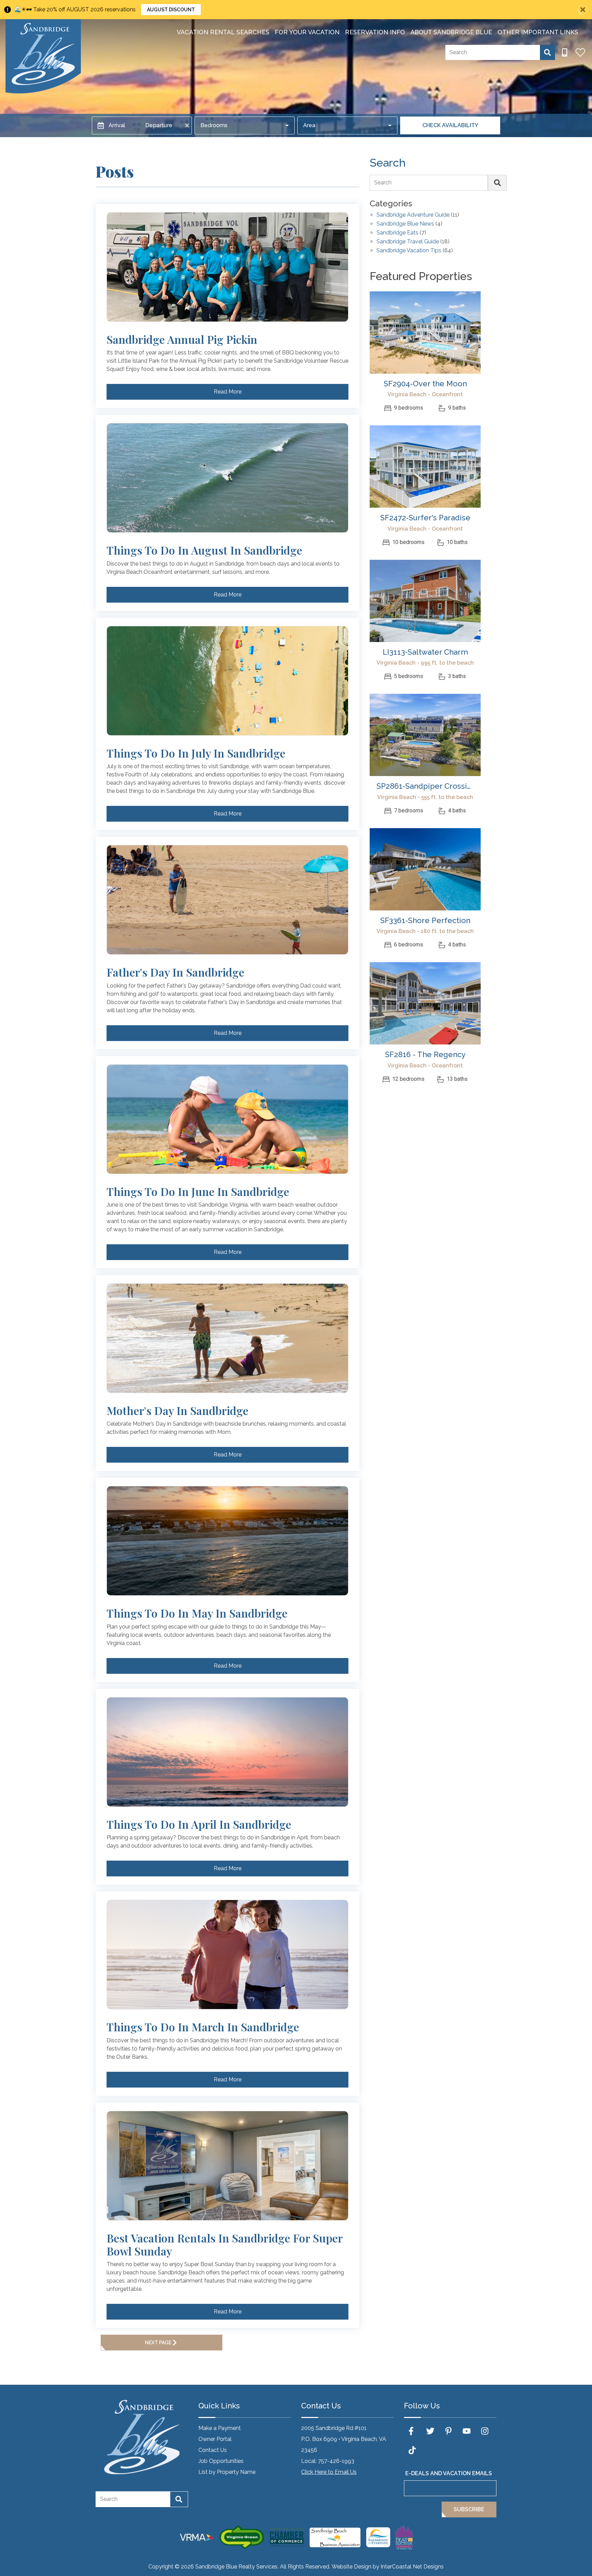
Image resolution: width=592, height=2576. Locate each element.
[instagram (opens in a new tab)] (485, 2431)
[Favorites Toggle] (580, 52)
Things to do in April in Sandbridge (199, 1824)
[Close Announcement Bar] (583, 10)
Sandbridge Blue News (405, 224)
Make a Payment (220, 2428)
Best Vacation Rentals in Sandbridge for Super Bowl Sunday (225, 2245)
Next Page (158, 2343)
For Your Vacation (307, 32)
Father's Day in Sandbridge (175, 972)
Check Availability (450, 125)
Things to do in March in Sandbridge (203, 2027)
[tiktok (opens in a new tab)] (412, 2450)
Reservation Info (375, 32)
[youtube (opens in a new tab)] (467, 2431)
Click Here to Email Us (329, 2472)
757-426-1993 (336, 2461)
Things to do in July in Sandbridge (196, 753)
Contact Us (213, 2450)
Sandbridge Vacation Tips (409, 251)
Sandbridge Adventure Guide (413, 215)
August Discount (171, 10)
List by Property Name (227, 2472)
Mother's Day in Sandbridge (177, 1411)
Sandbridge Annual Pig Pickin (182, 339)
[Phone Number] (565, 52)
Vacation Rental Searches (223, 32)
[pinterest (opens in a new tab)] (448, 2431)
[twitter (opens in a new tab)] (430, 2431)
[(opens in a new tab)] (425, 332)
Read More (228, 392)
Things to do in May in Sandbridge (197, 1613)
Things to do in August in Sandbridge (204, 550)
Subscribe (469, 2509)
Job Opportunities (221, 2461)
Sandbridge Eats (397, 233)
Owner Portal (215, 2439)
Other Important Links (538, 32)
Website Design (351, 2567)
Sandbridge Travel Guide (408, 242)
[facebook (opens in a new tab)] (412, 2431)
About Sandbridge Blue (451, 32)
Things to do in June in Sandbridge (198, 1192)
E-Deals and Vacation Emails (449, 2473)
